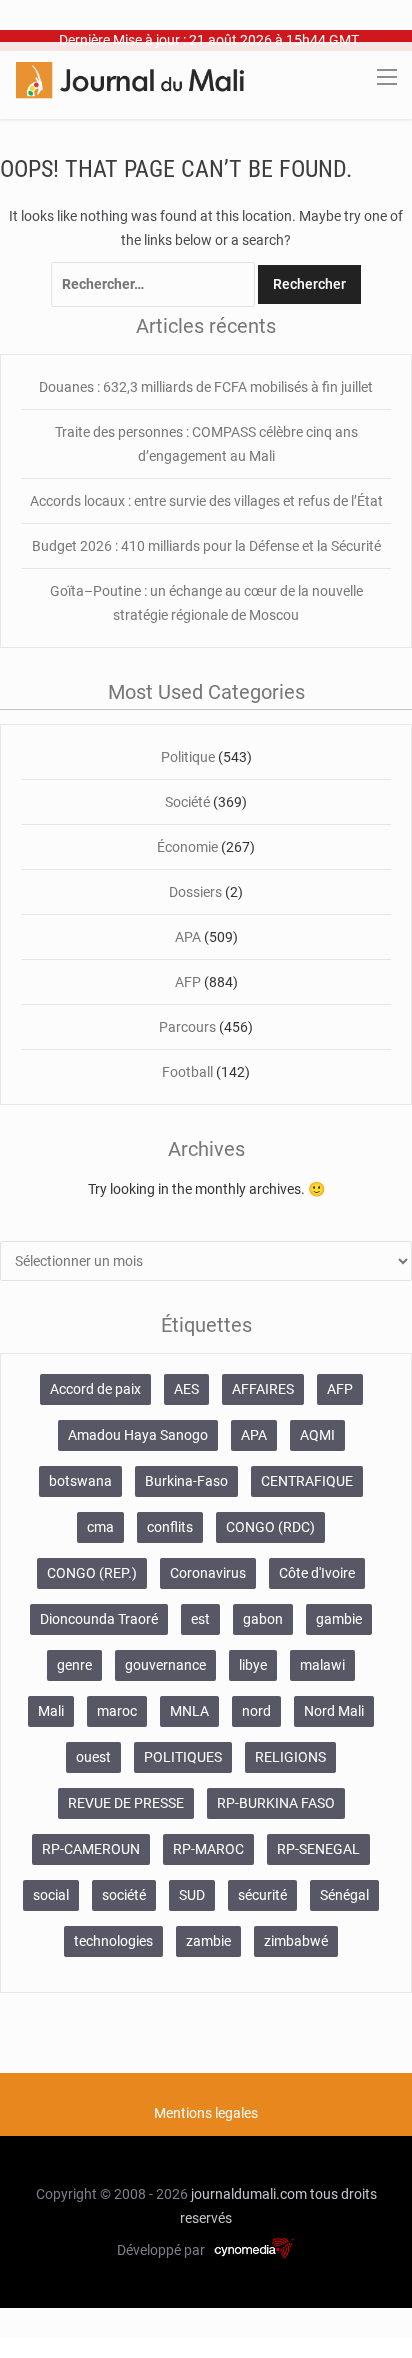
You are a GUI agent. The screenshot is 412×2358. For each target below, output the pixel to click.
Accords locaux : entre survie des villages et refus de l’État (206, 501)
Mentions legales (206, 2113)
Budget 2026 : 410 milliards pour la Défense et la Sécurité (206, 546)
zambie (208, 1941)
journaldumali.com (249, 2194)
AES (186, 1389)
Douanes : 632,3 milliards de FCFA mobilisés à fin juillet (206, 387)
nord (256, 1711)
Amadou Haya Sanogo (138, 1435)
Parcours (187, 1027)
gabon (263, 1619)
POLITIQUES (183, 1757)
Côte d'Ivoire (317, 1573)
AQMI (317, 1435)
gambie (339, 1619)
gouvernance (165, 1665)
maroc (117, 1711)
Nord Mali (334, 1711)
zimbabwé (296, 1941)
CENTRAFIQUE (307, 1481)
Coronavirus (208, 1573)
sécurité (262, 1895)
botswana (80, 1481)
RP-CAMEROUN (91, 1849)
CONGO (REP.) (92, 1573)
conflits (170, 1527)
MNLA (189, 1711)
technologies (113, 1941)
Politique (188, 757)
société (124, 1895)
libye (253, 1665)
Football (187, 1072)
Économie (187, 847)
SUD (192, 1895)
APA (188, 937)
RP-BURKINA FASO (276, 1803)
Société (187, 802)
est (200, 1619)
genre (74, 1665)
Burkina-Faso (186, 1481)
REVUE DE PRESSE (126, 1803)
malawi (322, 1665)
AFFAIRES (263, 1389)
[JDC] (130, 79)
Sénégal (344, 1895)
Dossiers (195, 892)
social (51, 1895)
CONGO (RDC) (270, 1527)
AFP (188, 982)
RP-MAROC (208, 1849)
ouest (93, 1757)
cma (100, 1527)
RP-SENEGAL (318, 1849)
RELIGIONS (290, 1757)
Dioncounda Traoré (99, 1619)
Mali (51, 1711)
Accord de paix (95, 1389)
